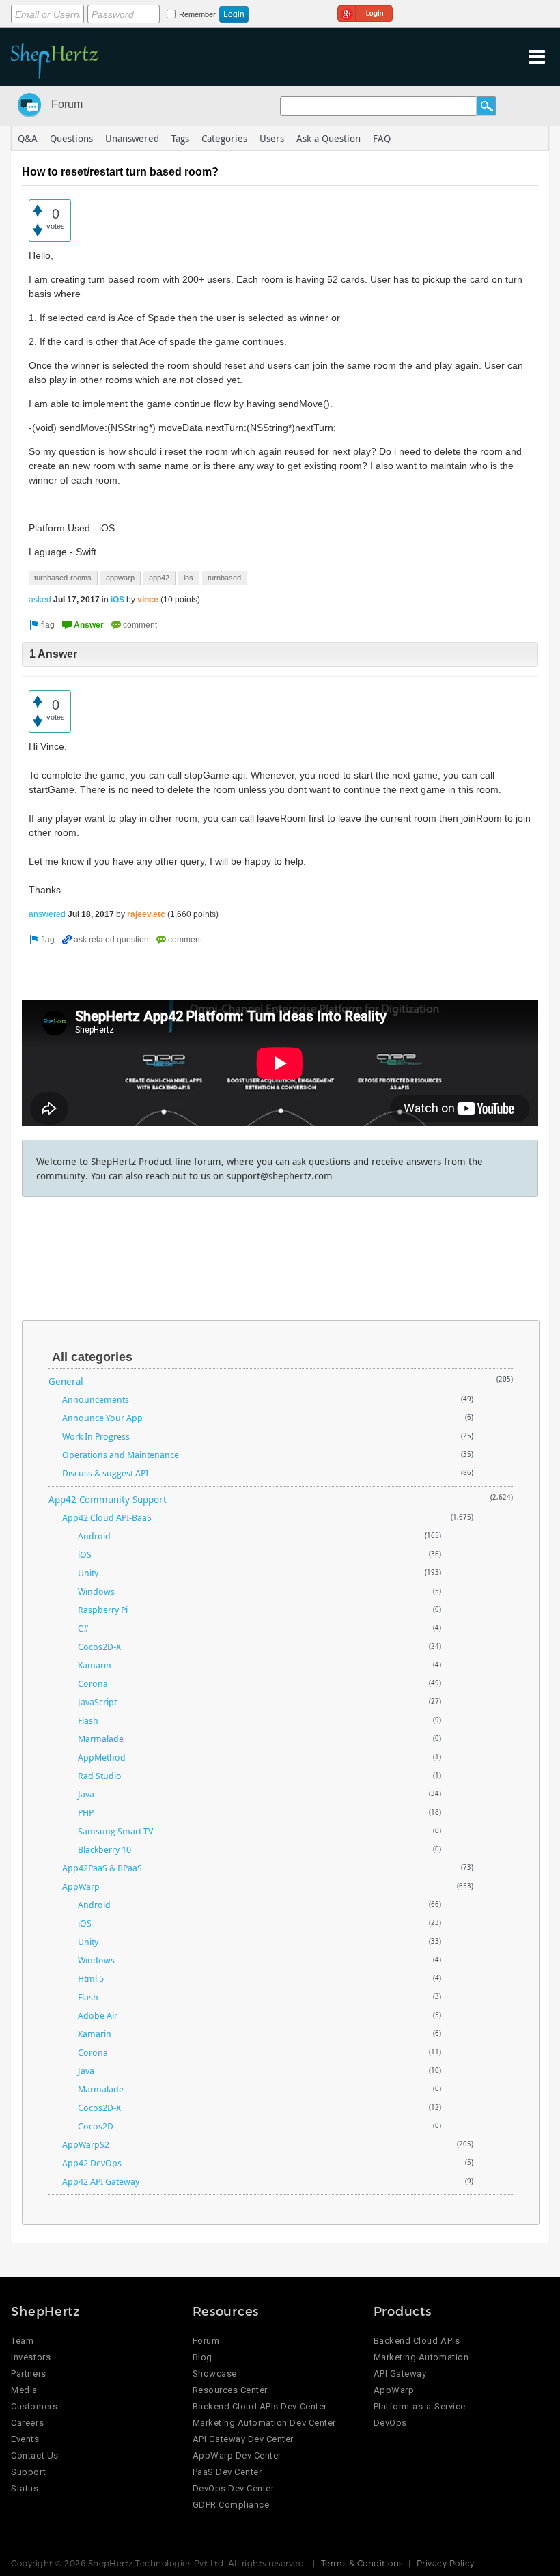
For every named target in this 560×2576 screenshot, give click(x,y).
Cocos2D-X (99, 1647)
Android (94, 1536)
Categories (224, 138)
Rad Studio (100, 1776)
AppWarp (81, 1886)
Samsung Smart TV (115, 1831)
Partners (28, 2374)
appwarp (120, 578)
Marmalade (101, 1739)
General (66, 1381)
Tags (180, 138)
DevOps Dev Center (234, 2488)
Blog (202, 2357)
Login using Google (365, 12)
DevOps (390, 2423)
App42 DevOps (92, 2163)
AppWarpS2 (86, 2144)
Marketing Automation (421, 2357)
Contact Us (34, 2455)
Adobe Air (98, 2015)
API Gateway (400, 2374)
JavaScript (97, 1702)
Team (22, 2341)
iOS (117, 600)
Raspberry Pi (103, 1610)
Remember (197, 14)
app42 (159, 578)
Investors (31, 2357)
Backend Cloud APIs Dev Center (260, 2406)
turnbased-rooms (63, 578)
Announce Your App (102, 1418)
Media (24, 2390)
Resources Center (230, 2390)
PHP (86, 1812)
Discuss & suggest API (105, 1473)
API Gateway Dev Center (243, 2439)
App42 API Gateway (101, 2181)
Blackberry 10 (104, 1849)
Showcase (215, 2374)
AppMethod (102, 1757)
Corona (93, 1683)
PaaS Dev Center (227, 2472)
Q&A (28, 138)
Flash (88, 1720)
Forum (67, 104)
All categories (92, 1357)
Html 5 (91, 1978)
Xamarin (95, 1665)
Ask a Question (328, 138)
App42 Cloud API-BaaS (107, 1517)
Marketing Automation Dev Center (264, 2423)
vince (148, 600)
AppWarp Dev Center (237, 2455)
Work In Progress (96, 1436)
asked (40, 600)
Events (25, 2439)
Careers (27, 2423)
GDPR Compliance (231, 2505)
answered (47, 914)
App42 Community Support (108, 1499)
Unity (88, 1573)
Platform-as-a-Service (420, 2406)
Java (86, 1794)
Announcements (96, 1399)
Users (272, 138)
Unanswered (132, 138)
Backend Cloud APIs (417, 2341)
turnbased (224, 578)
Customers (34, 2406)
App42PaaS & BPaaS (102, 1868)
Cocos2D (96, 2126)
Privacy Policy (446, 2563)
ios (188, 578)
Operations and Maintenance (121, 1455)
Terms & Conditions (362, 2563)
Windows (96, 1591)
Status (25, 2488)
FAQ (382, 138)
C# (83, 1628)
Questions (71, 138)
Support (28, 2472)
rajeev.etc (146, 914)
